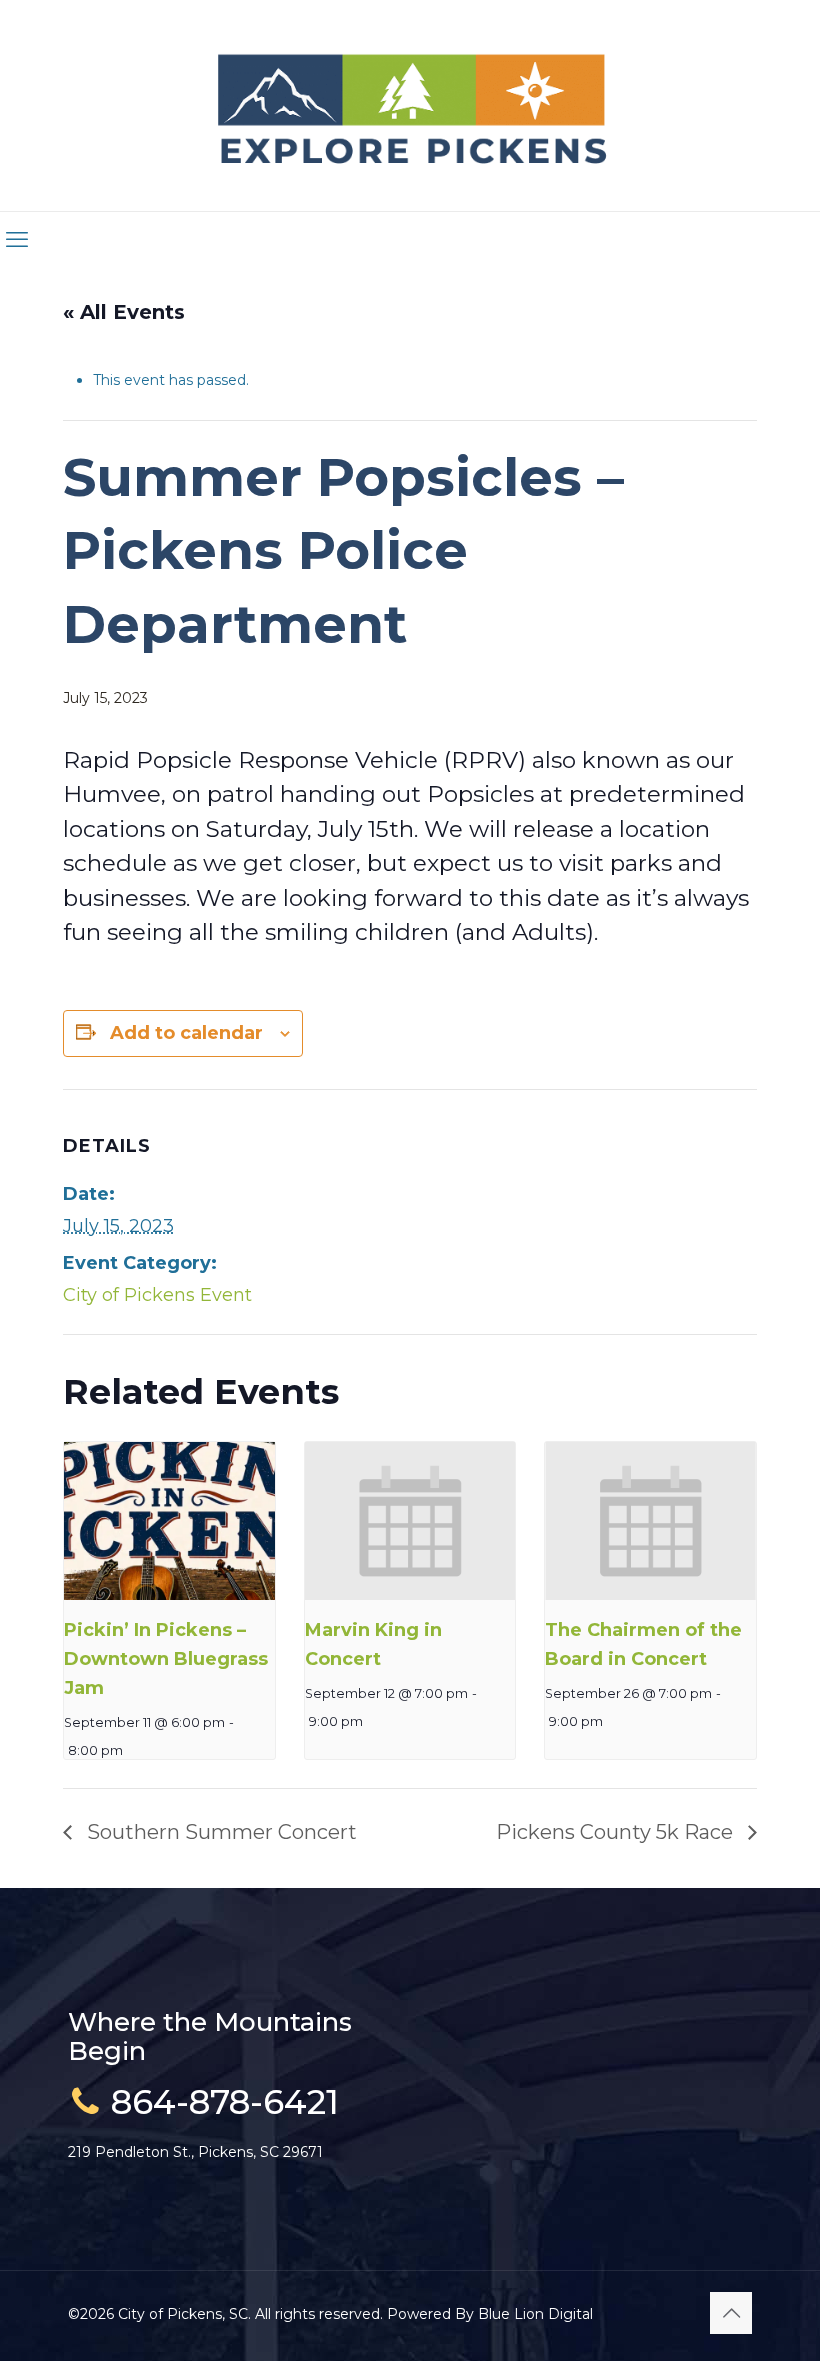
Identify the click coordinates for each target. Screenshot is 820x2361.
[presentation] (169, 1521)
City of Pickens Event (157, 1295)
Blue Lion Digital (535, 2314)
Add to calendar (186, 1033)
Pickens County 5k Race (617, 1832)
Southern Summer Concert (219, 1832)
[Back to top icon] (731, 2313)
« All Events (124, 312)
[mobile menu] (17, 240)
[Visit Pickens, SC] (410, 105)
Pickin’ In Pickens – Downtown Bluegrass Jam (166, 1659)
